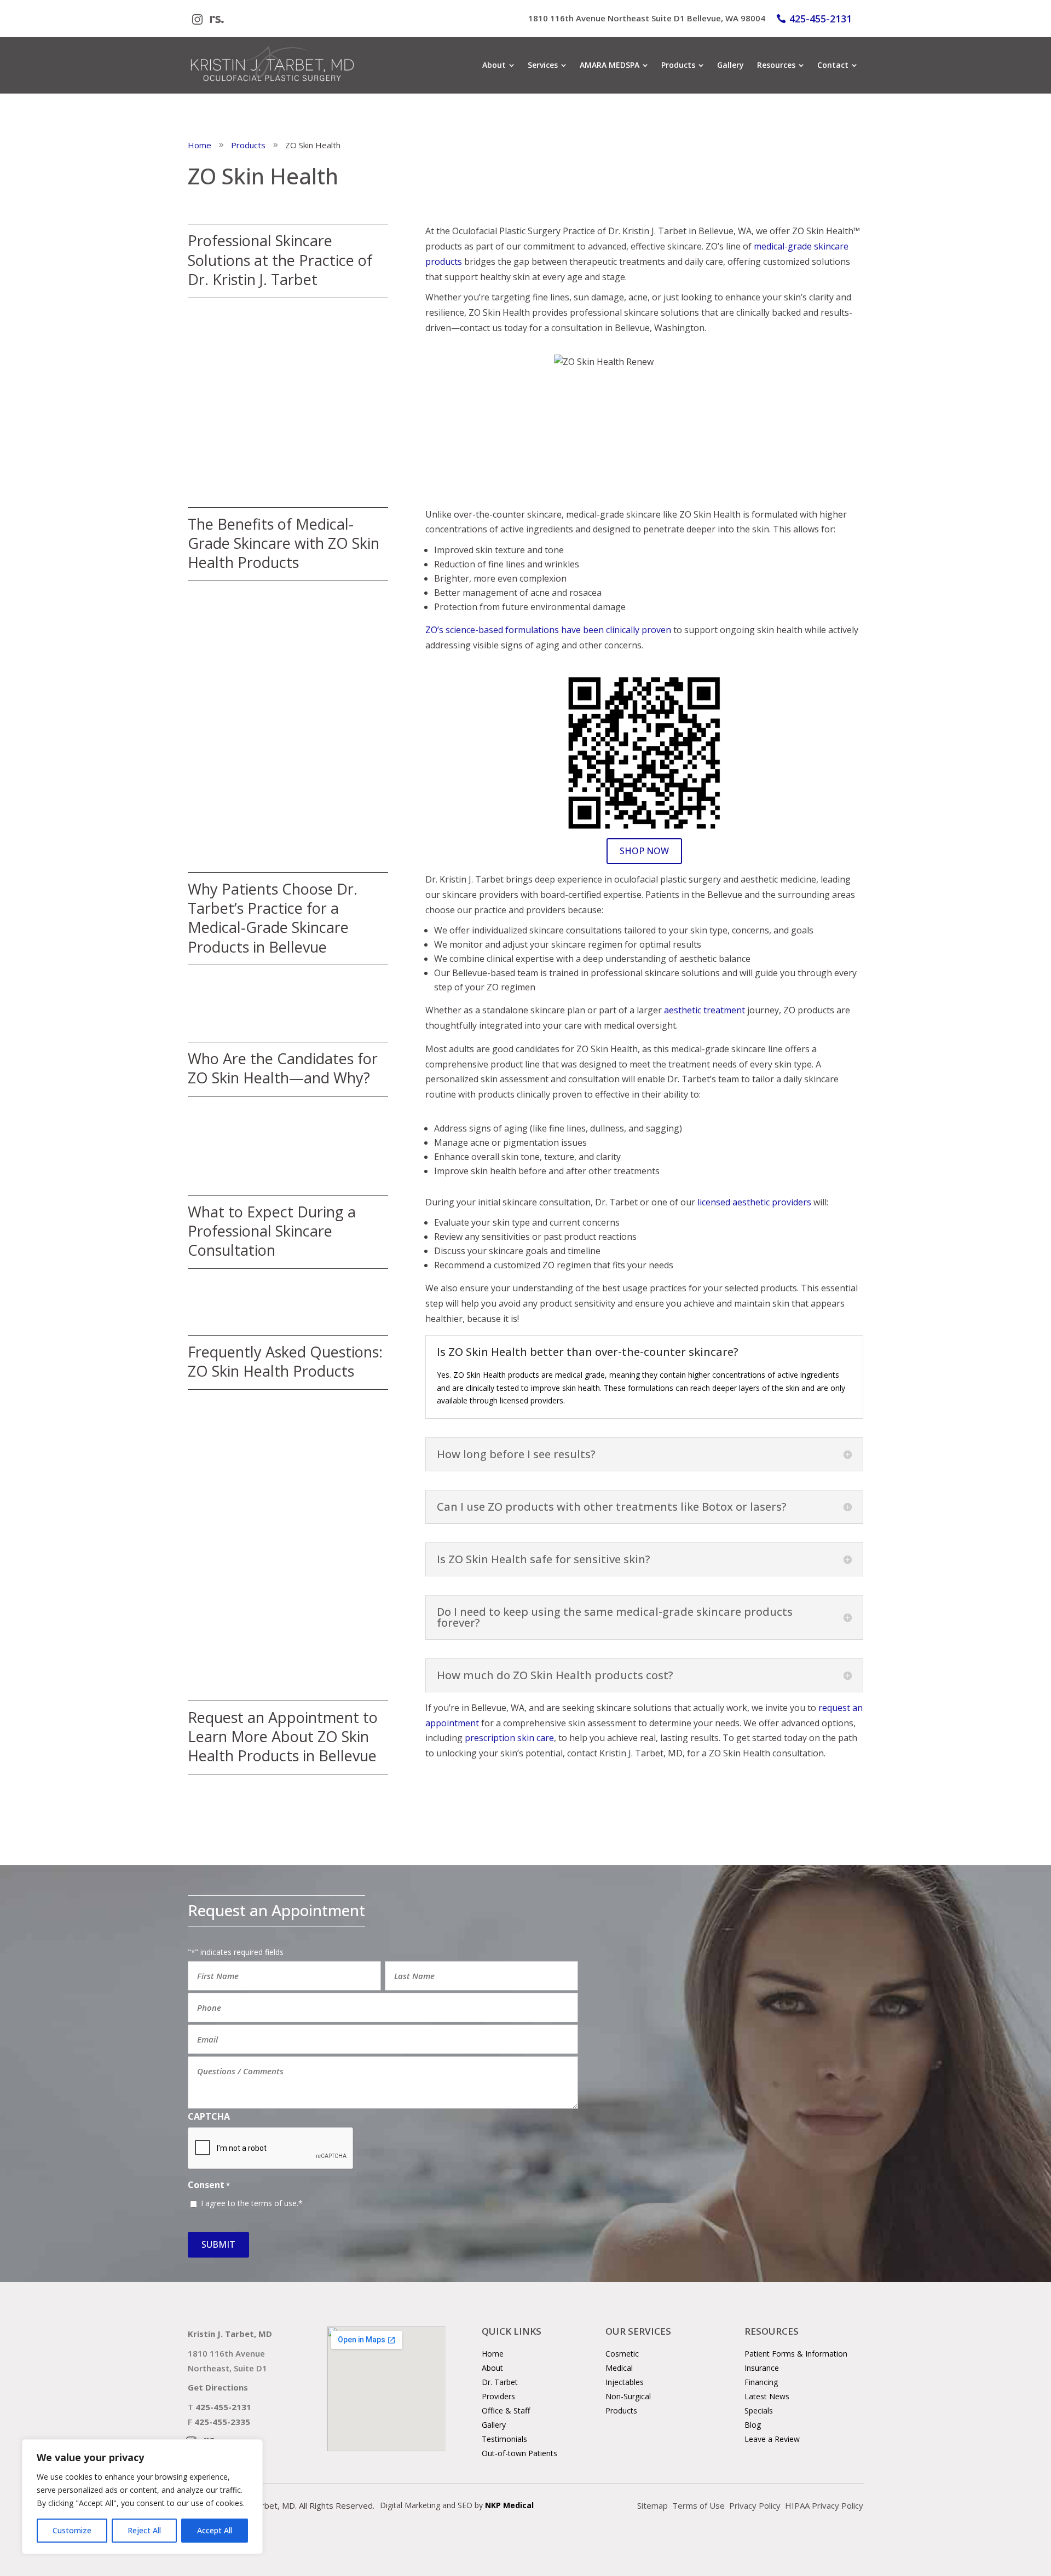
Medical (619, 2368)
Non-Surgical (628, 2396)
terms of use (274, 2203)
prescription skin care (509, 1738)
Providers (498, 2396)
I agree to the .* (252, 2203)
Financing (761, 2382)
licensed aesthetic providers (754, 1202)
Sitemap (652, 2505)
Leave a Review (772, 2439)
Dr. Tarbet (500, 2382)
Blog (753, 2425)
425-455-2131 (821, 19)
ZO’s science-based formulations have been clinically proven (548, 630)
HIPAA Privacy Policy (824, 2505)
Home (493, 2354)
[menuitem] (498, 65)
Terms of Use (698, 2505)
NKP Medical (509, 2505)
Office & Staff (506, 2410)
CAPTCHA (209, 2116)
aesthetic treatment (704, 1010)
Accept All (215, 2530)
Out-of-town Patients (519, 2453)
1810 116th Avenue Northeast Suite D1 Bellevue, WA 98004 (647, 18)
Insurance (762, 2368)
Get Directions (218, 2387)
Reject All (144, 2530)
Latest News (767, 2396)
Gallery (494, 2425)
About (492, 2368)
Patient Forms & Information (796, 2354)
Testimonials (504, 2439)
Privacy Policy (755, 2505)
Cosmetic (622, 2354)
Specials (759, 2410)
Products (621, 2410)
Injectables (625, 2382)
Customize (72, 2530)
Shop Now (644, 851)
